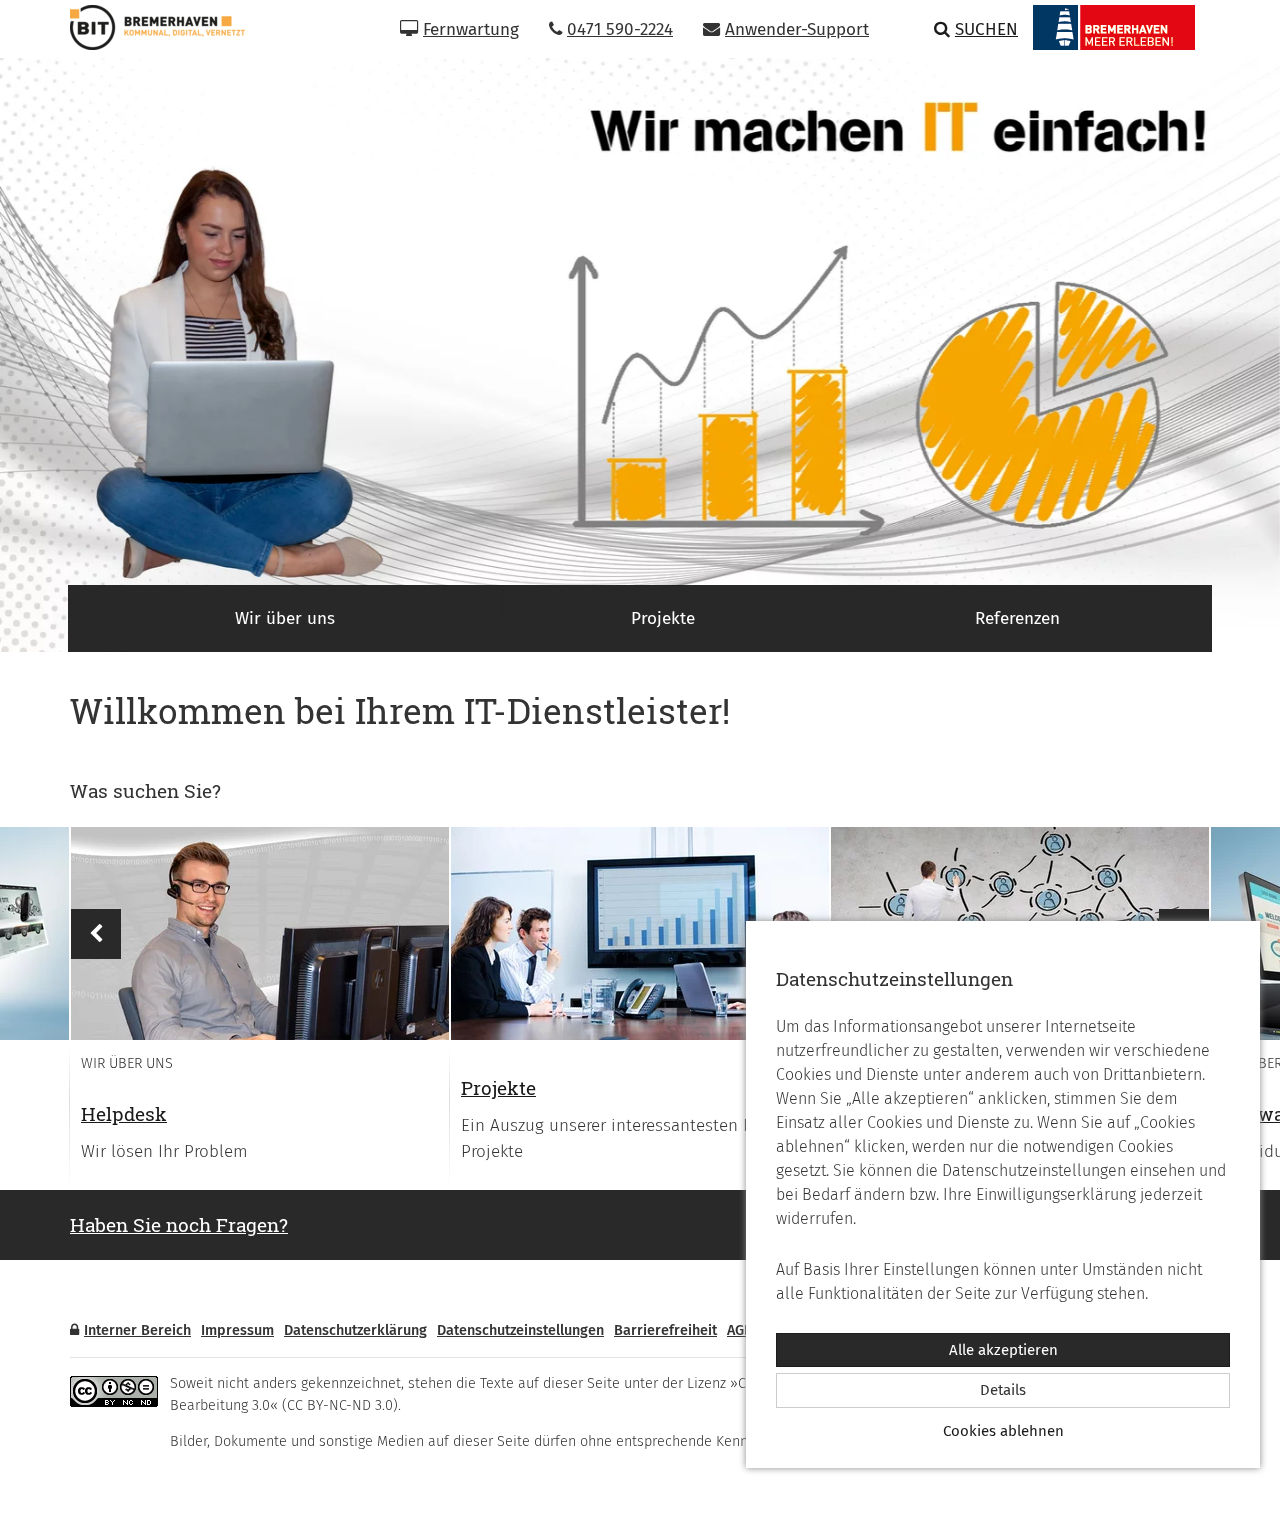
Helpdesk (124, 1113)
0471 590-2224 (620, 29)
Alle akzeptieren (1003, 1350)
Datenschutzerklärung (355, 1330)
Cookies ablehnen (1003, 1431)
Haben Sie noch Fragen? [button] (179, 1224)
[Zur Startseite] (150, 27)
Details (1003, 1390)
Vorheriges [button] (96, 934)
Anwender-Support (797, 29)
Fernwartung (471, 29)
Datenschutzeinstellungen (520, 1330)
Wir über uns (285, 618)
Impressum (237, 1330)
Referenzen (1017, 618)
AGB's (745, 1330)
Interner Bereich (137, 1330)
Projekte (663, 618)
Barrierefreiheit (665, 1330)
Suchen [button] (986, 29)
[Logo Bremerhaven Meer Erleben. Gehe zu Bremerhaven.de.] (1114, 27)
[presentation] (260, 933)
